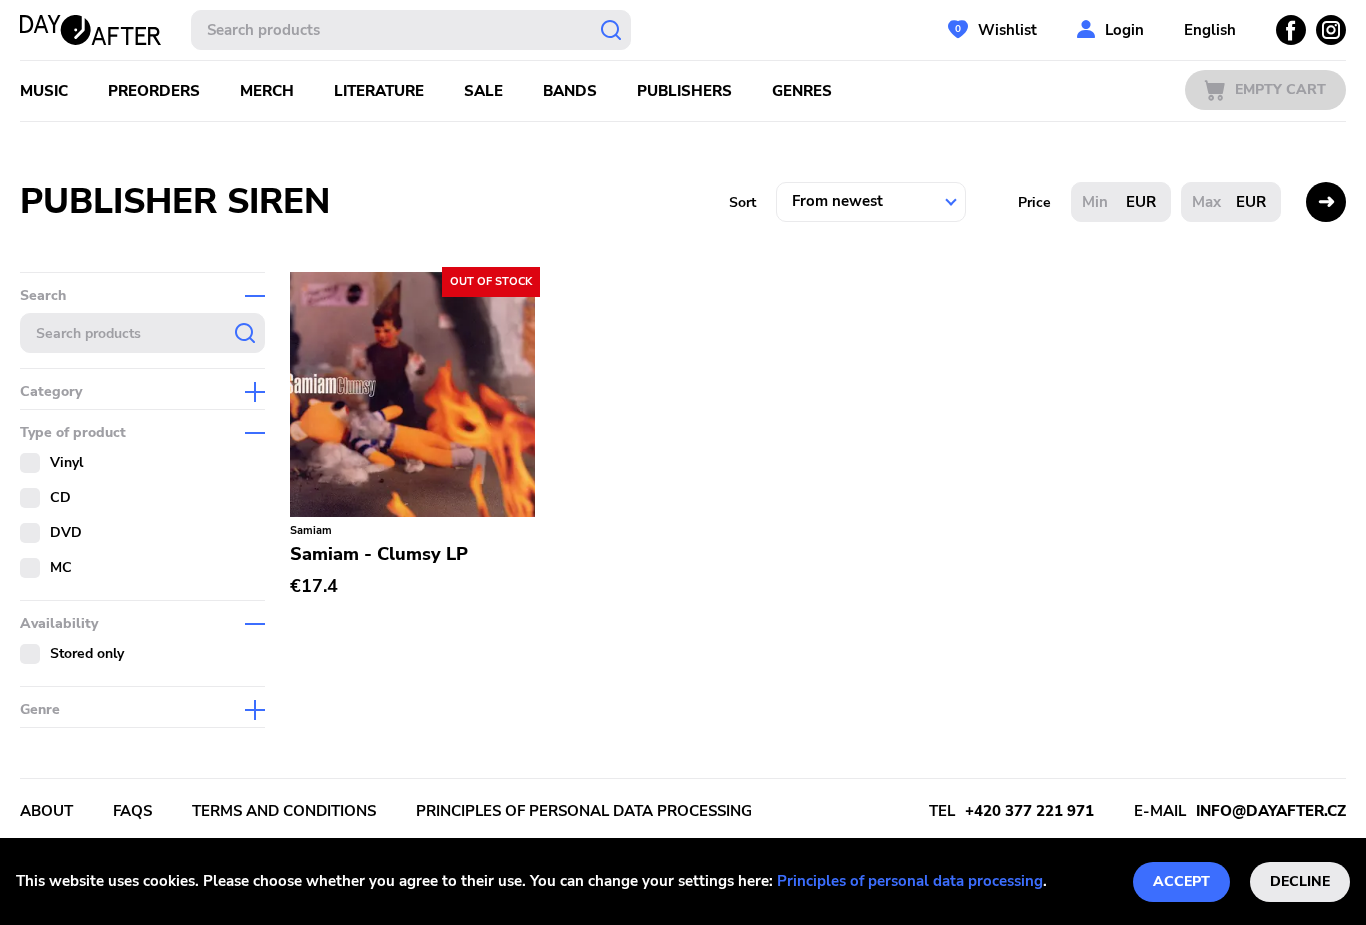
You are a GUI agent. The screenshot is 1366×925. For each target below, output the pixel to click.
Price (1034, 202)
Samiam (311, 530)
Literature (379, 91)
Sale (483, 91)
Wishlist (1007, 30)
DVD (66, 532)
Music (44, 91)
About (46, 811)
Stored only (87, 653)
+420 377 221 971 (1029, 811)
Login (1124, 30)
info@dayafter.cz (1271, 811)
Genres (802, 91)
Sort (742, 202)
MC (61, 567)
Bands (570, 91)
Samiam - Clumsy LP (379, 554)
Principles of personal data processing (910, 881)
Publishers (684, 91)
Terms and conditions (284, 811)
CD (60, 497)
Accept (1181, 881)
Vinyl (66, 462)
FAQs (132, 811)
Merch (267, 91)
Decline (1300, 881)
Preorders (154, 91)
